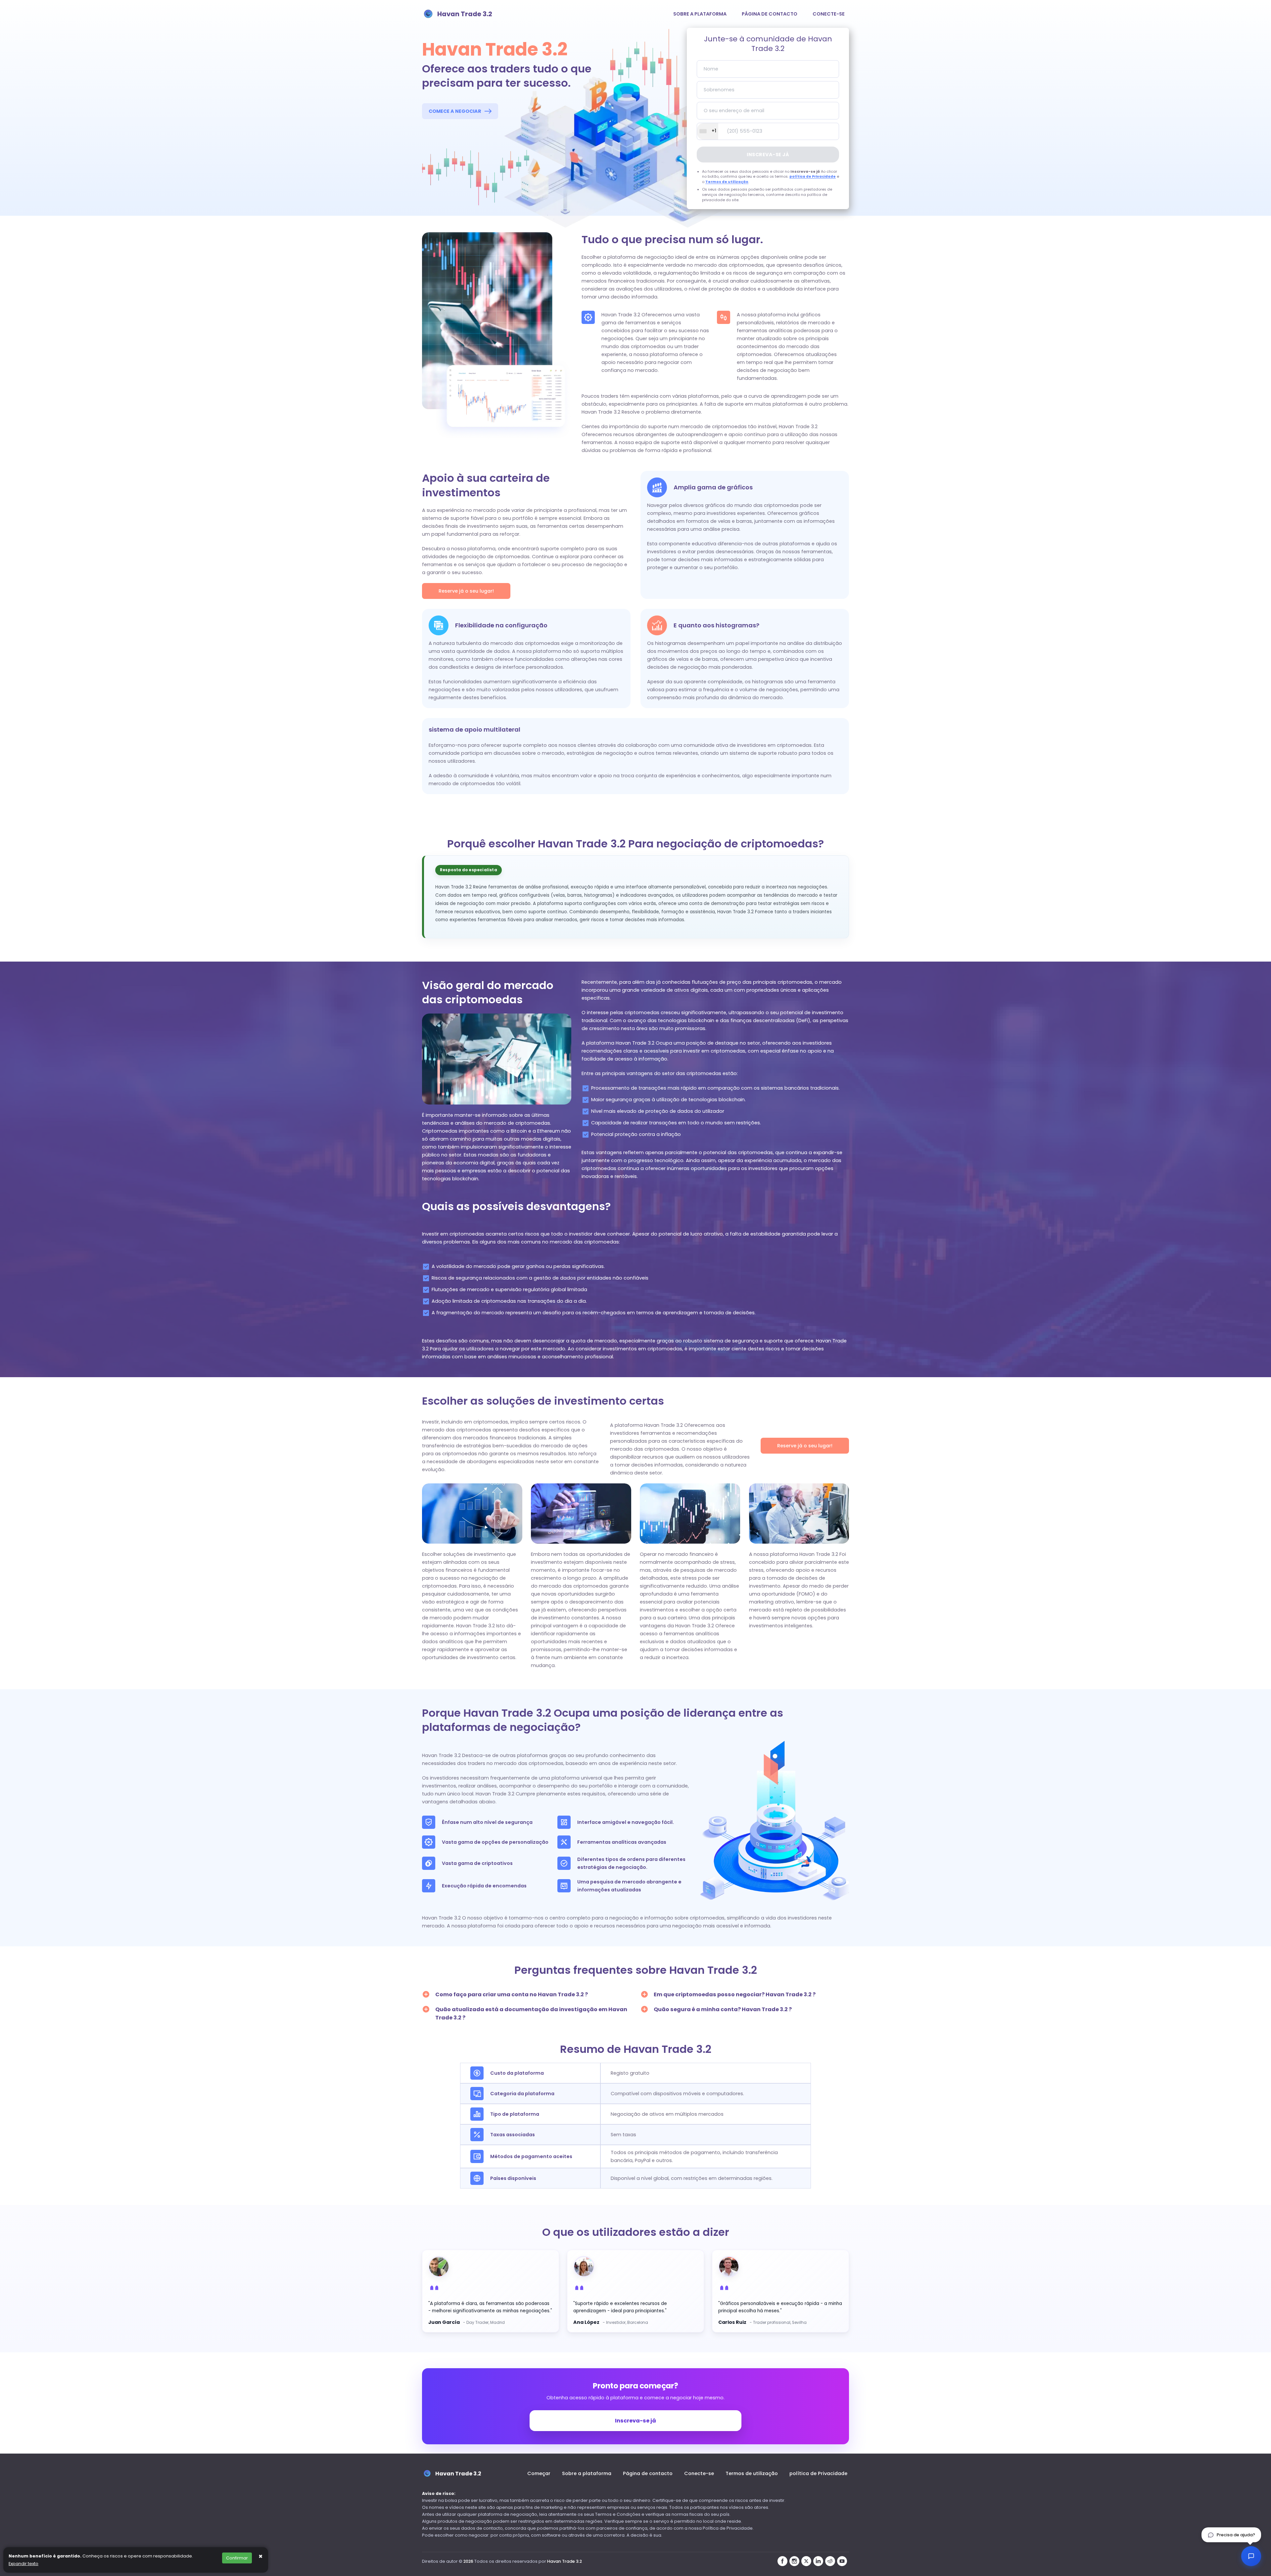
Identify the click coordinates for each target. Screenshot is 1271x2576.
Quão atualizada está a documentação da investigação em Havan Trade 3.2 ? (531, 2013)
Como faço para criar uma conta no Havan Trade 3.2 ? (512, 1994)
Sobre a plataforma (700, 14)
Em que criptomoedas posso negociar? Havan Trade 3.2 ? (735, 1994)
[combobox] (708, 131)
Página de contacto (770, 14)
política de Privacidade (813, 177)
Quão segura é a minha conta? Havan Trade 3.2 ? (723, 2009)
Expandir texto (24, 2564)
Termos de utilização (727, 182)
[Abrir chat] (1251, 2556)
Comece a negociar (455, 111)
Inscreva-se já (768, 155)
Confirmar (237, 2558)
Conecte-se (829, 14)
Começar (539, 2473)
